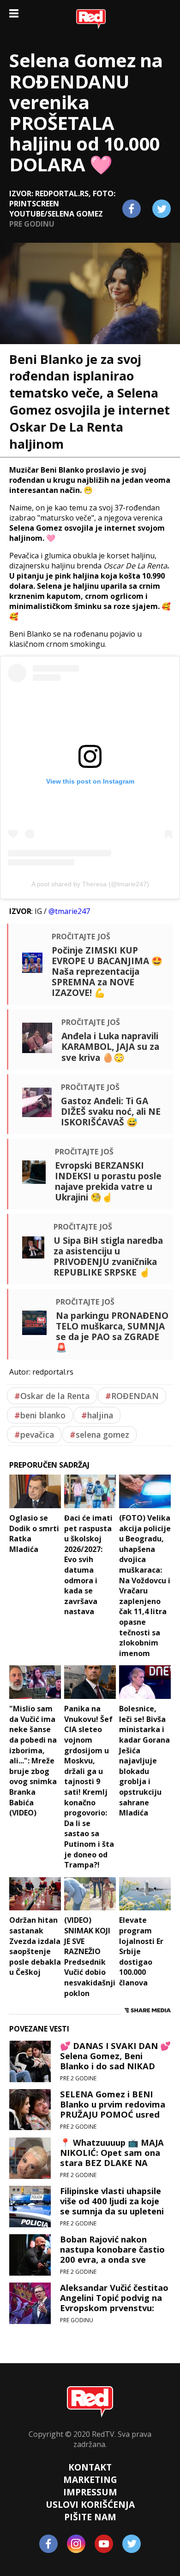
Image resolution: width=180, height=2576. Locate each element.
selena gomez (99, 1434)
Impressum (90, 2492)
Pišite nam (90, 2517)
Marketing (90, 2479)
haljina (97, 1415)
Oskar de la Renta (52, 1396)
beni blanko (40, 1415)
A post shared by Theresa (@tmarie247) (90, 884)
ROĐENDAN (132, 1396)
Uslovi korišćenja (90, 2504)
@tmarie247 (69, 911)
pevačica (34, 1434)
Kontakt (90, 2467)
